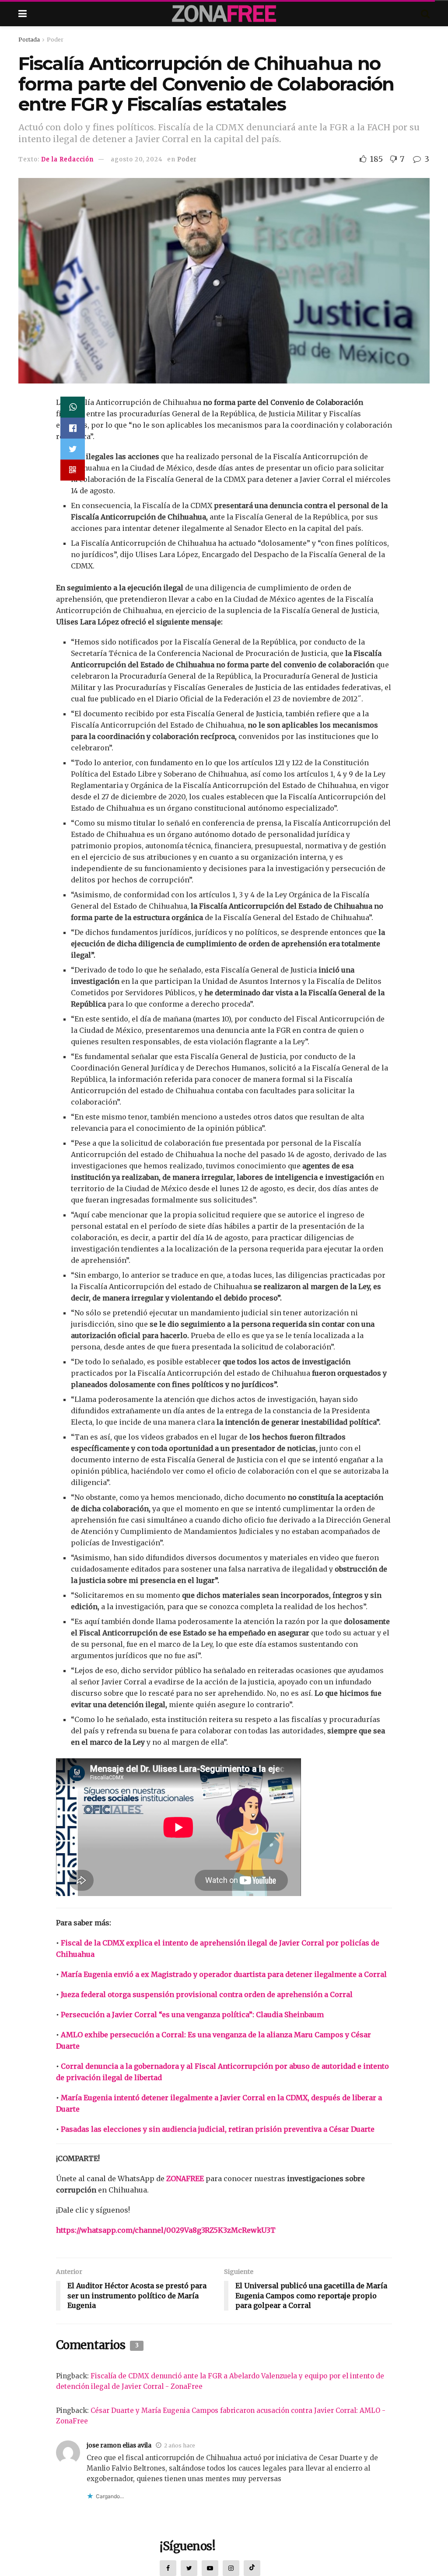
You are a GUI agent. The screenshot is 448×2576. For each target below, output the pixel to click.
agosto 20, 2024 (137, 159)
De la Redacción (67, 159)
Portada (29, 40)
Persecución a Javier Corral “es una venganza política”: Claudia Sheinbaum (192, 2015)
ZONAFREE (185, 2179)
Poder (55, 40)
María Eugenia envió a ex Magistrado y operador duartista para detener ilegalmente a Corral (224, 1974)
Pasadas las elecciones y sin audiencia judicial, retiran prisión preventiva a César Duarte (218, 2129)
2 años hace (180, 2445)
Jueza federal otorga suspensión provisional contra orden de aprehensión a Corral (207, 1994)
